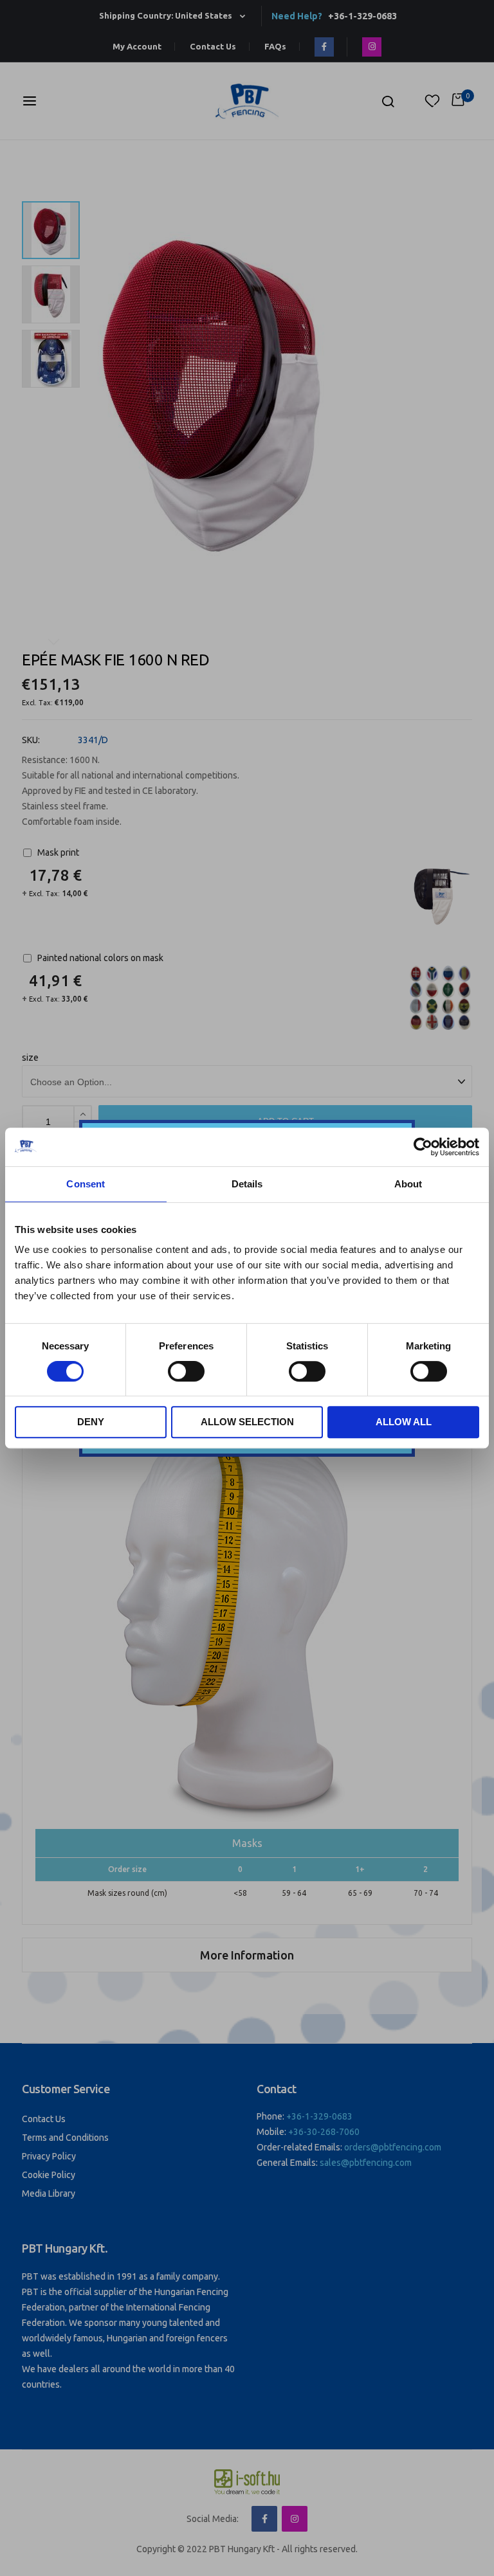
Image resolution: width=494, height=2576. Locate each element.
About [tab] (408, 1184)
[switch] (186, 1373)
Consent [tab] (86, 1184)
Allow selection (247, 1422)
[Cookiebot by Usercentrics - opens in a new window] (423, 1147)
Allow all (404, 1422)
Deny (91, 1422)
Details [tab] (247, 1184)
